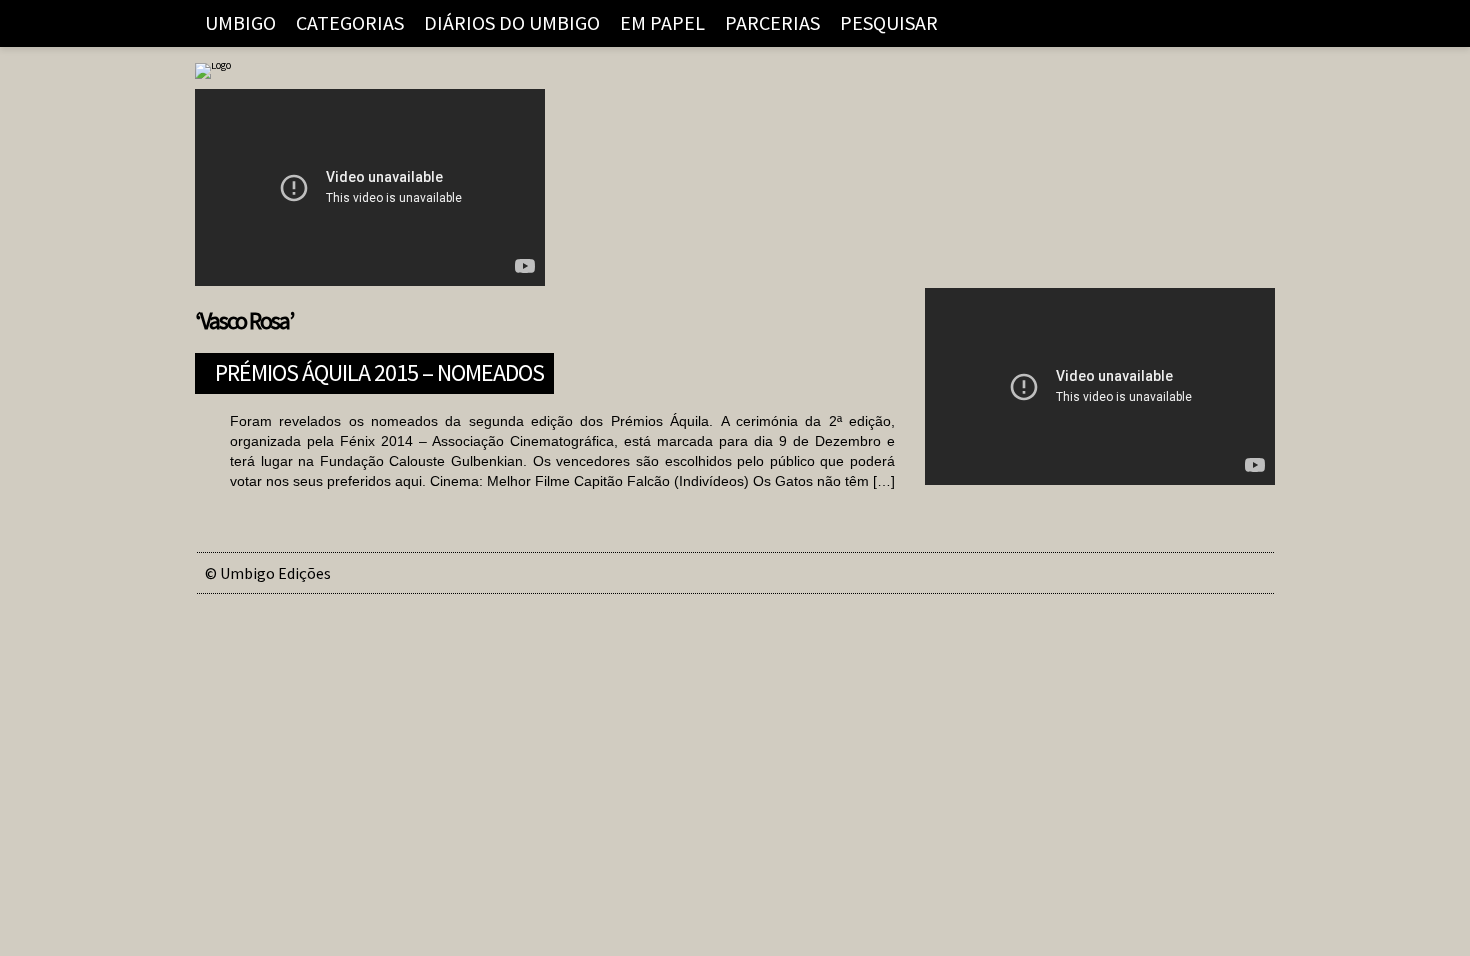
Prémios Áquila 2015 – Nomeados (379, 370)
